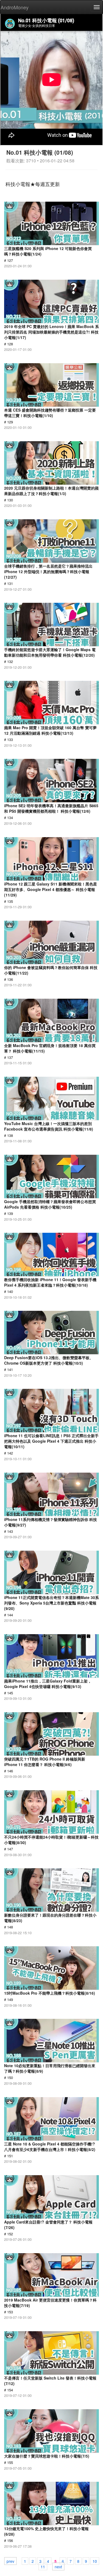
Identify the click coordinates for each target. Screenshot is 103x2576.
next (58, 2566)
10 (95, 2561)
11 (43, 2566)
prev (10, 2561)
